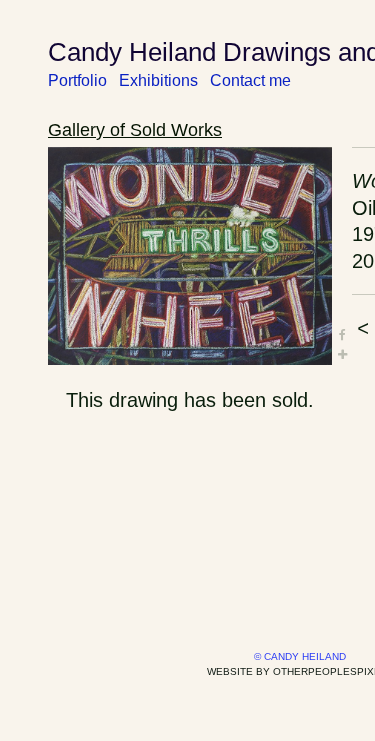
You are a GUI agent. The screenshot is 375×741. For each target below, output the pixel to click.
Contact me (250, 80)
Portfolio (77, 80)
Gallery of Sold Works (135, 130)
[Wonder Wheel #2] (190, 256)
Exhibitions (158, 80)
